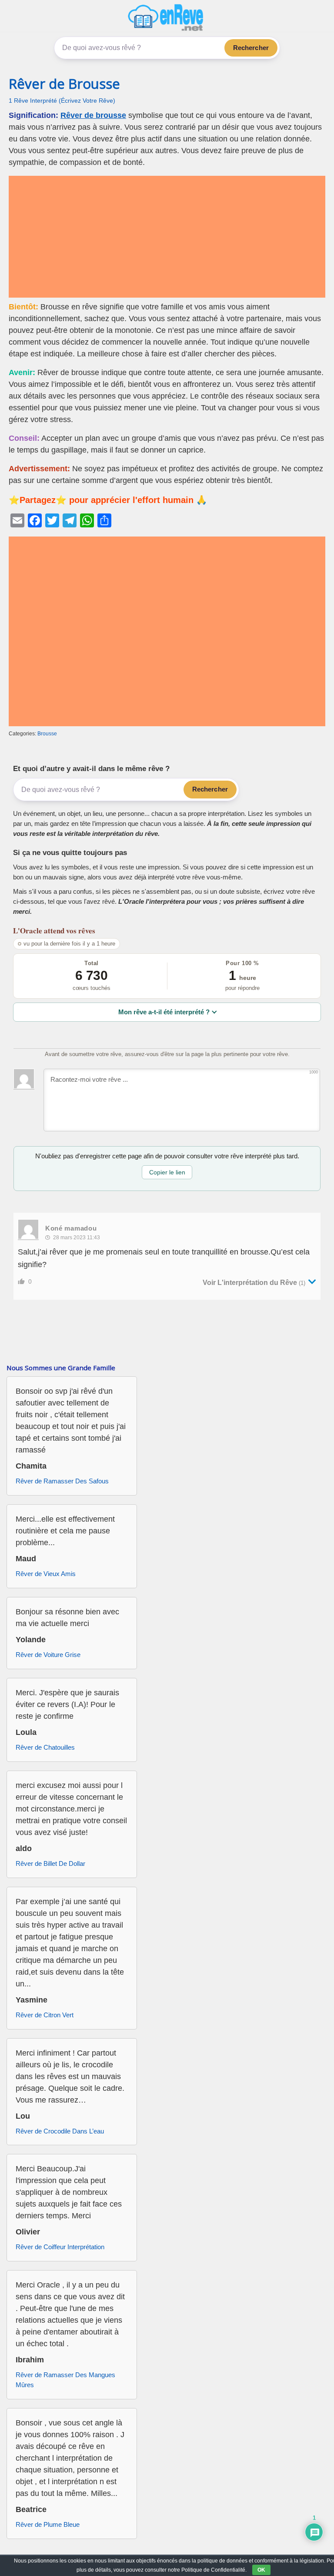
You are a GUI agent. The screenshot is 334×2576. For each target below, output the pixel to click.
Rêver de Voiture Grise (48, 1655)
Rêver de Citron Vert (45, 2015)
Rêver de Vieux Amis (46, 1574)
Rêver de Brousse (64, 84)
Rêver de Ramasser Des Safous (62, 1481)
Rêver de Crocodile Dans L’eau (60, 2131)
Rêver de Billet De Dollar (50, 1863)
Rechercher (251, 48)
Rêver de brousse (93, 115)
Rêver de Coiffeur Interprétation (60, 2247)
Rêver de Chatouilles (45, 1747)
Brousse (47, 734)
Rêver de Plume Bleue (48, 2524)
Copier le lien (167, 1172)
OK (261, 2570)
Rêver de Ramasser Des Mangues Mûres (65, 2380)
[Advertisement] (167, 237)
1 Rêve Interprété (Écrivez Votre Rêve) (62, 101)
